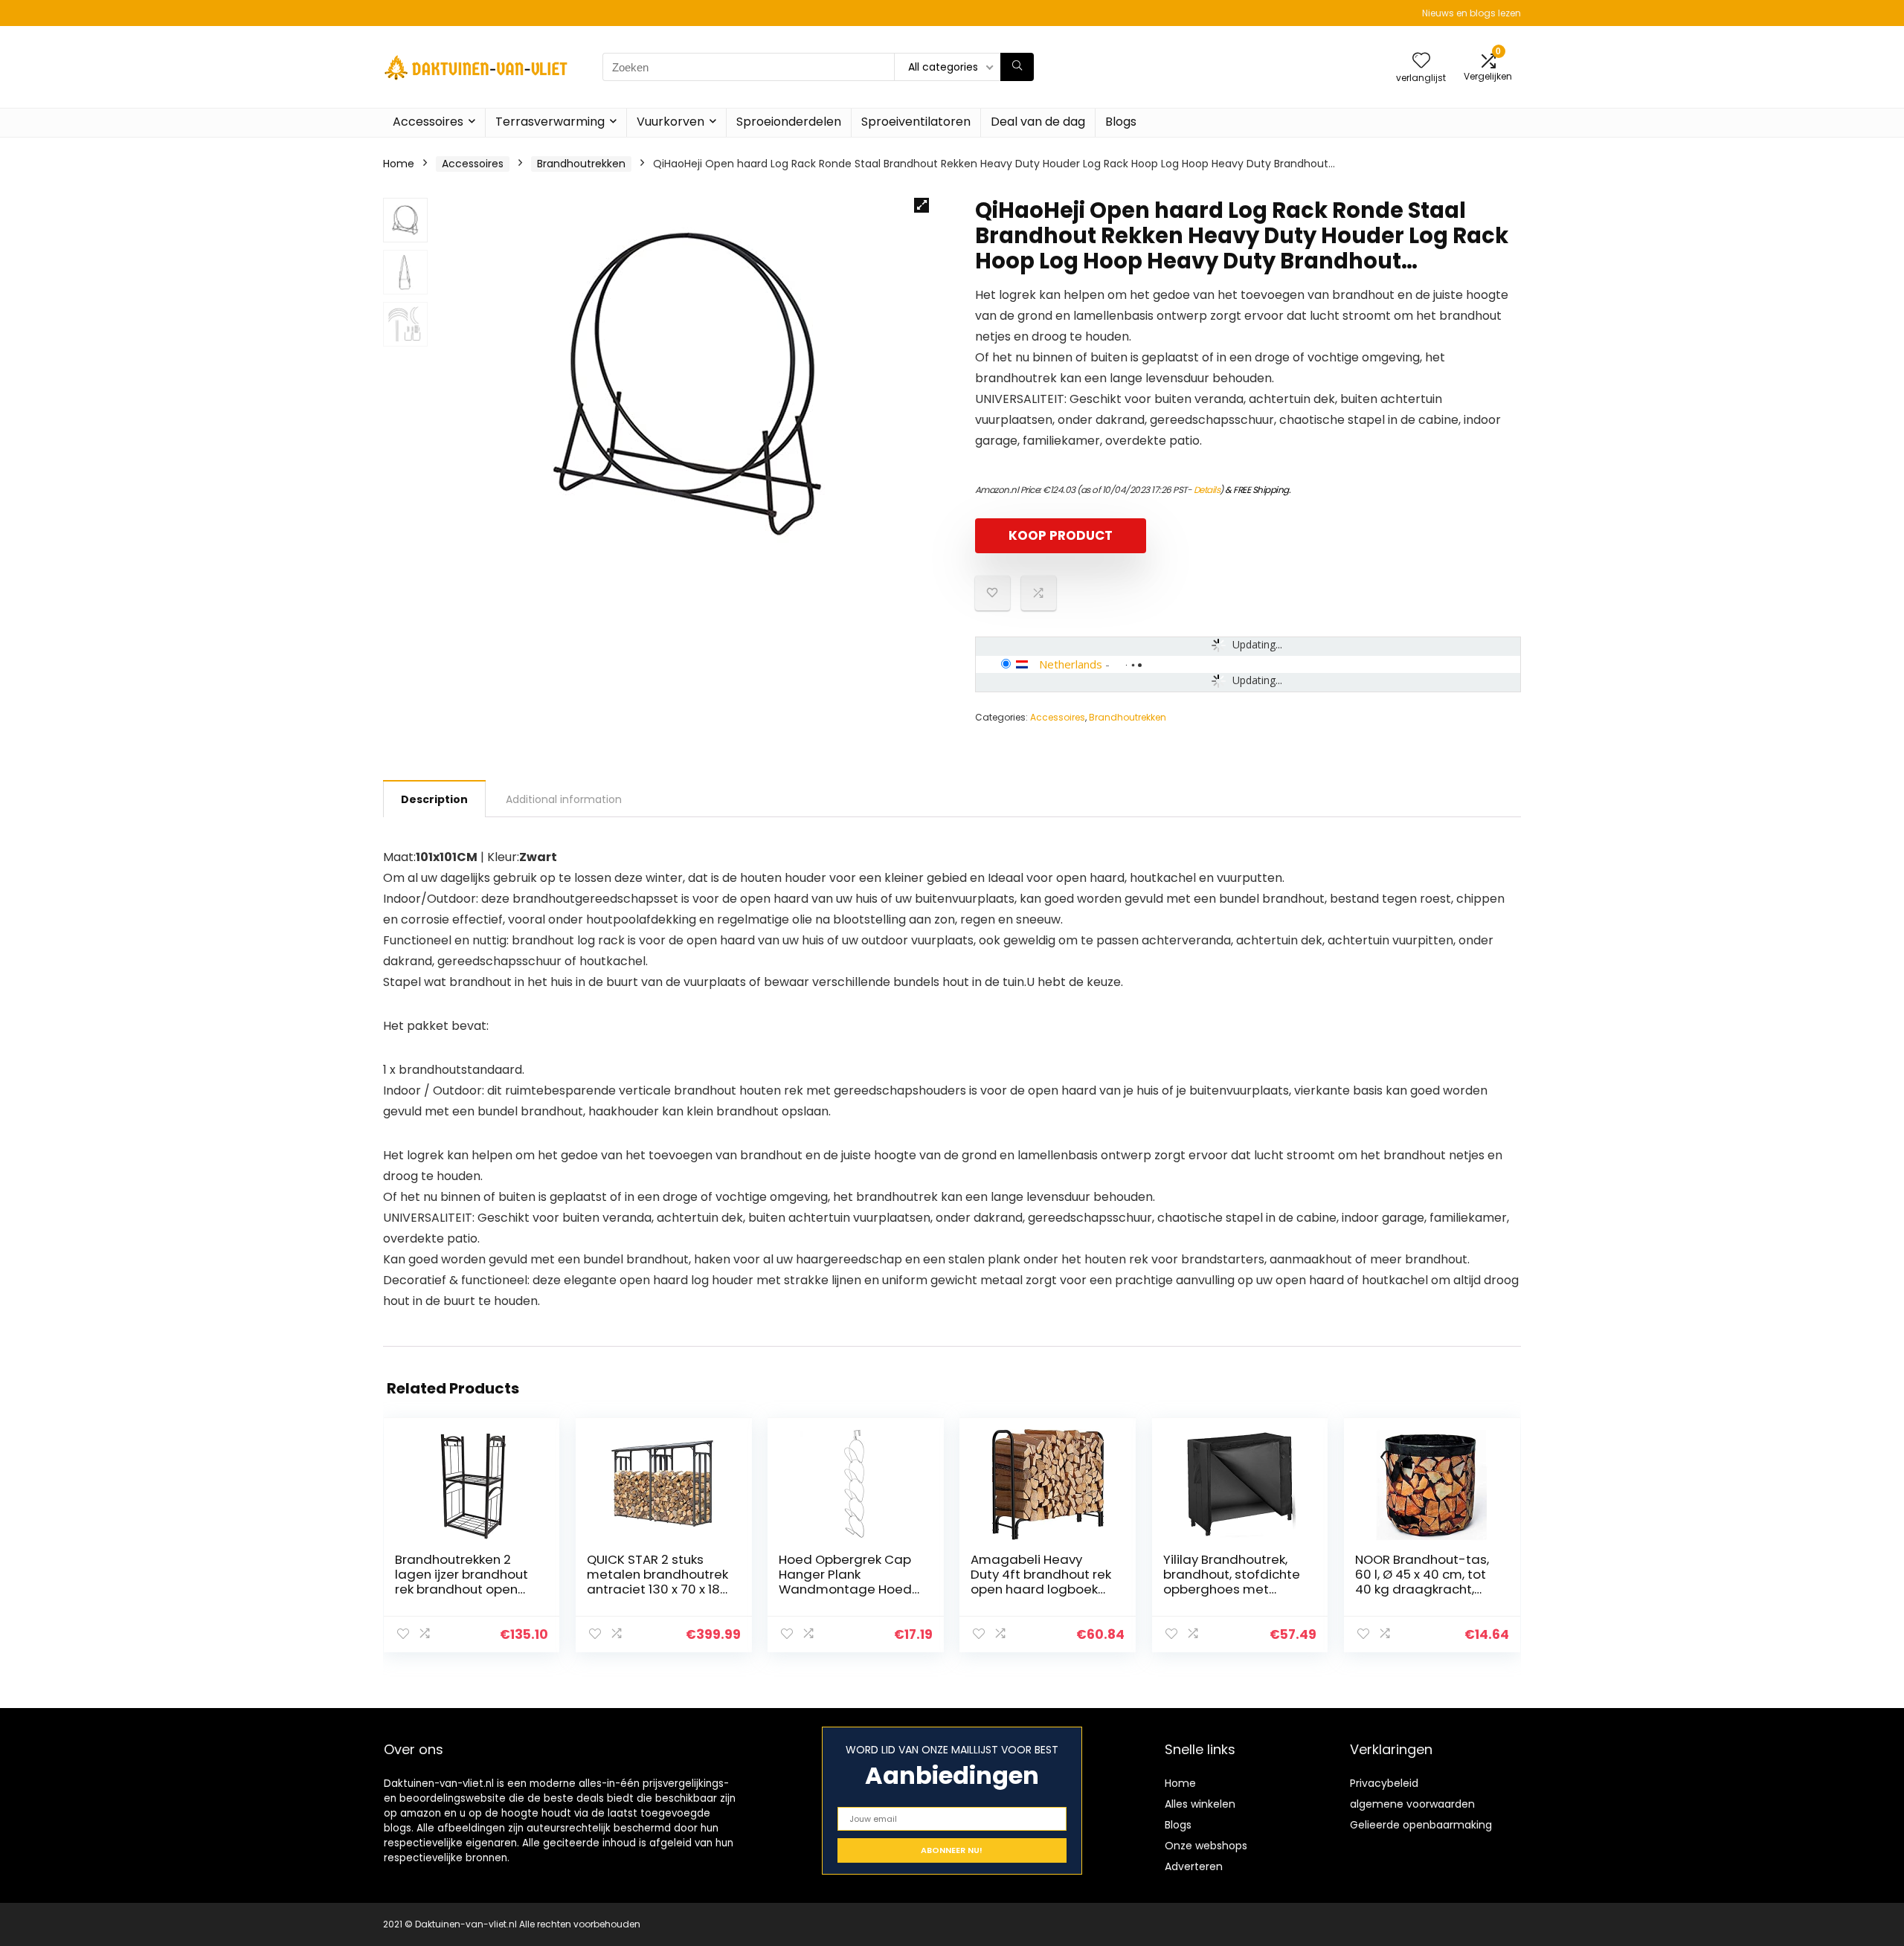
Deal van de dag (1038, 122)
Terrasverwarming (550, 122)
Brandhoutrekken (581, 164)
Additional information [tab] (564, 799)
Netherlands (1071, 664)
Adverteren (1194, 1866)
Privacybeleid (1384, 1783)
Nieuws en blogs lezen (1472, 13)
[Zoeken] (1017, 67)
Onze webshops (1206, 1846)
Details (1207, 490)
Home (399, 164)
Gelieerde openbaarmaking (1421, 1825)
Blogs (1121, 122)
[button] (922, 205)
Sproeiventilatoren (916, 122)
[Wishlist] (1421, 61)
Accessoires (428, 122)
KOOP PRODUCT (1061, 535)
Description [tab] (434, 799)
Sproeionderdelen (789, 122)
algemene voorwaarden (1412, 1804)
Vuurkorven (670, 122)
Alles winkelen (1200, 1804)
